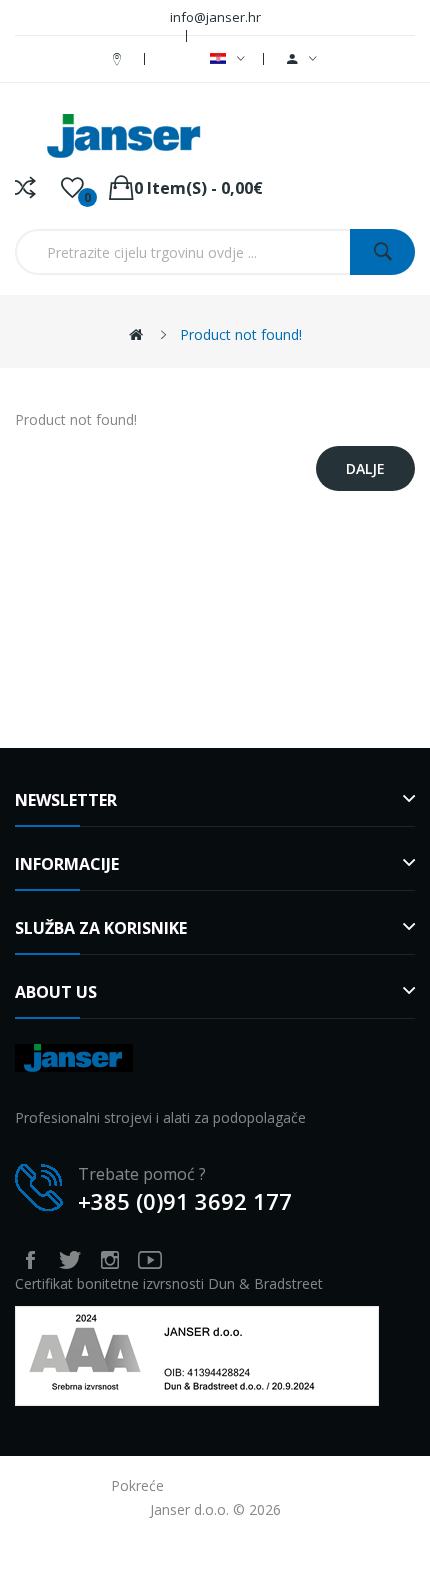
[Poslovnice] (119, 58)
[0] (72, 188)
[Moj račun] (302, 59)
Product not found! (241, 334)
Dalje (365, 468)
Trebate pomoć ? (142, 1174)
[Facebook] (30, 1260)
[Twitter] (70, 1260)
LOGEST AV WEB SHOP (244, 1485)
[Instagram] (110, 1260)
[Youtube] (150, 1260)
